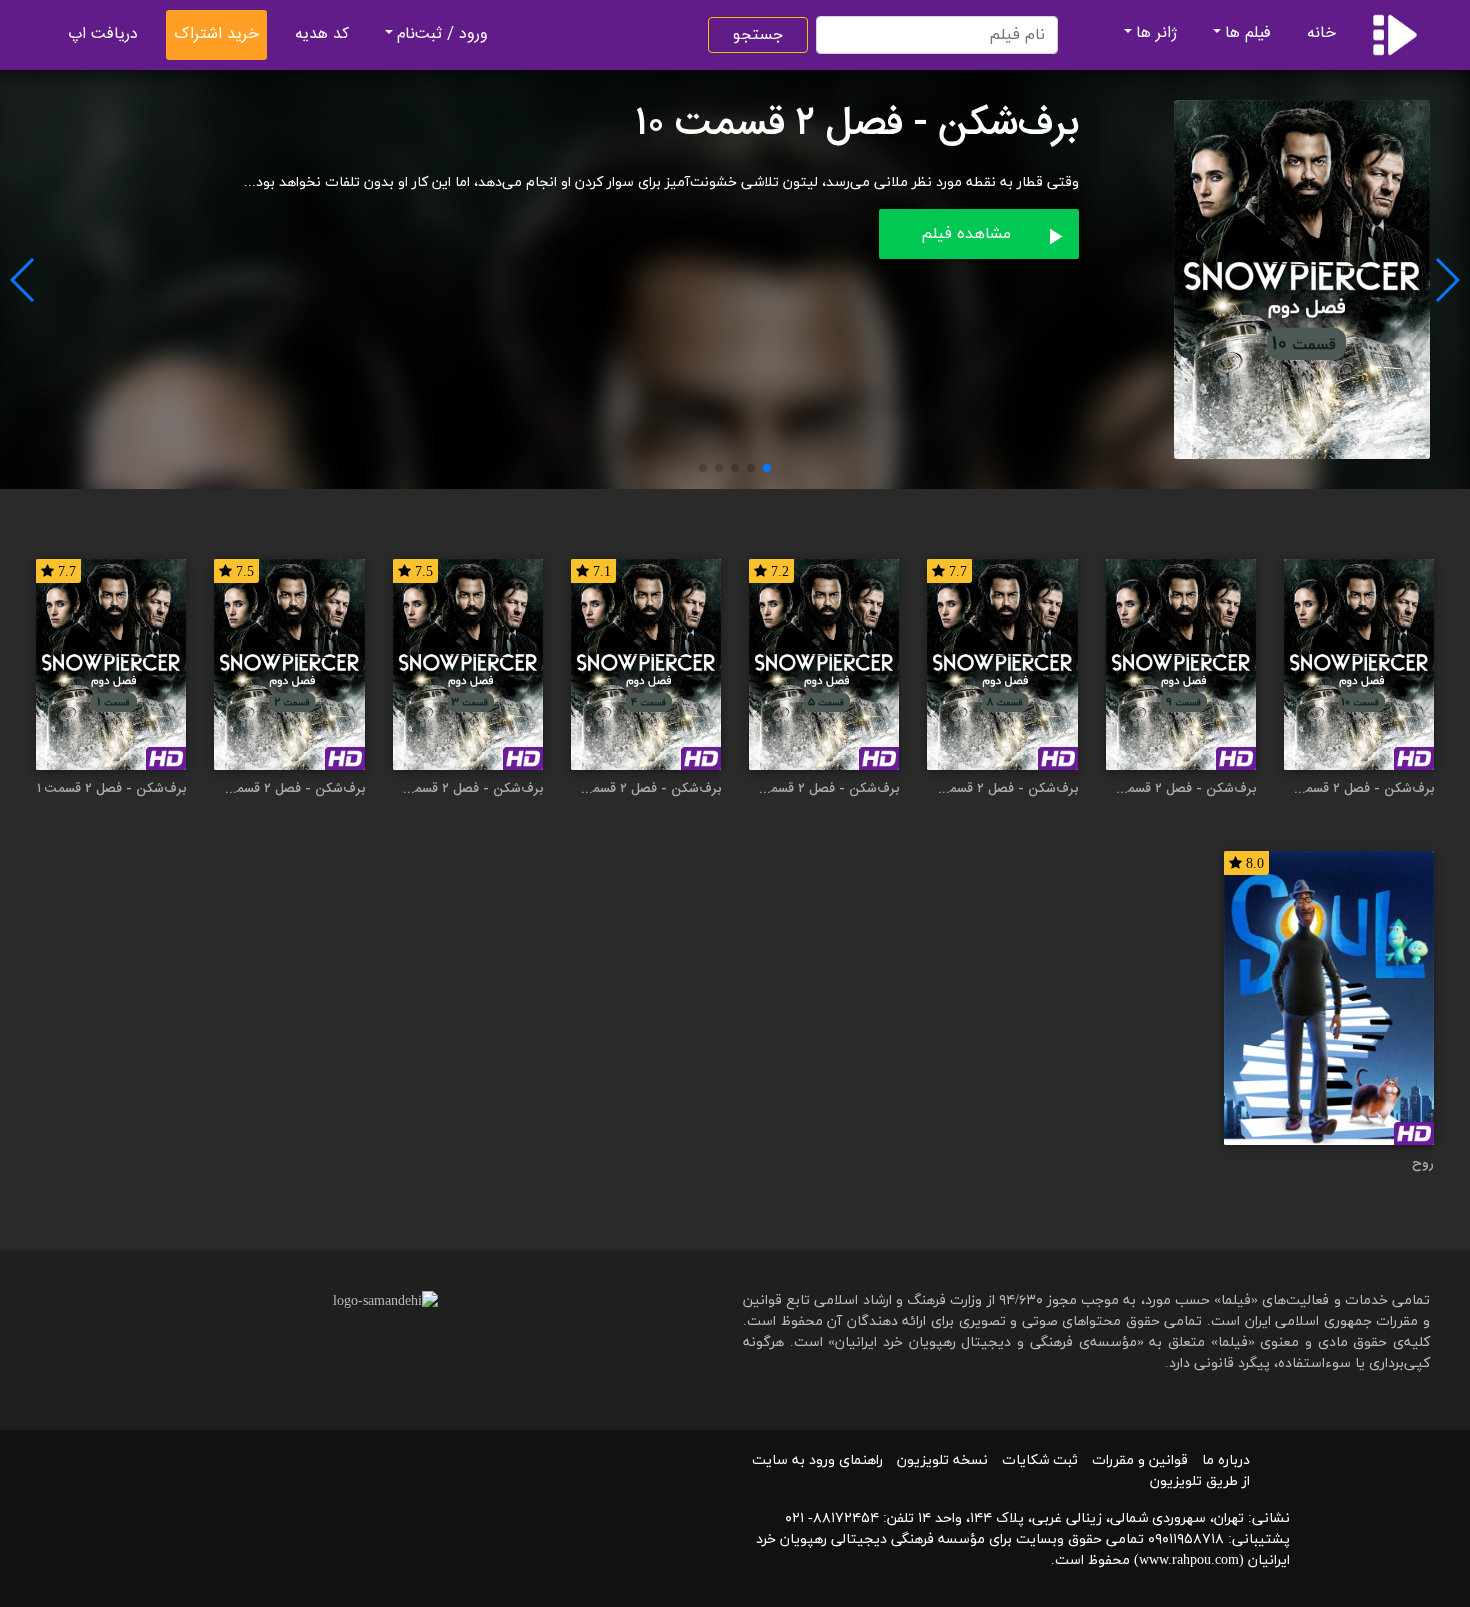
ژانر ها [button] (1156, 33)
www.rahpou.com (1189, 1560)
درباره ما (1226, 1460)
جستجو (758, 35)
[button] (767, 468)
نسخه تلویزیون (942, 1460)
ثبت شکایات (1040, 1460)
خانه (1321, 33)
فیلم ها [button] (1248, 33)
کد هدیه (322, 34)
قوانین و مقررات (1140, 1460)
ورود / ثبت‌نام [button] (442, 34)
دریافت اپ (103, 34)
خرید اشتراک (216, 34)
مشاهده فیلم (966, 234)
